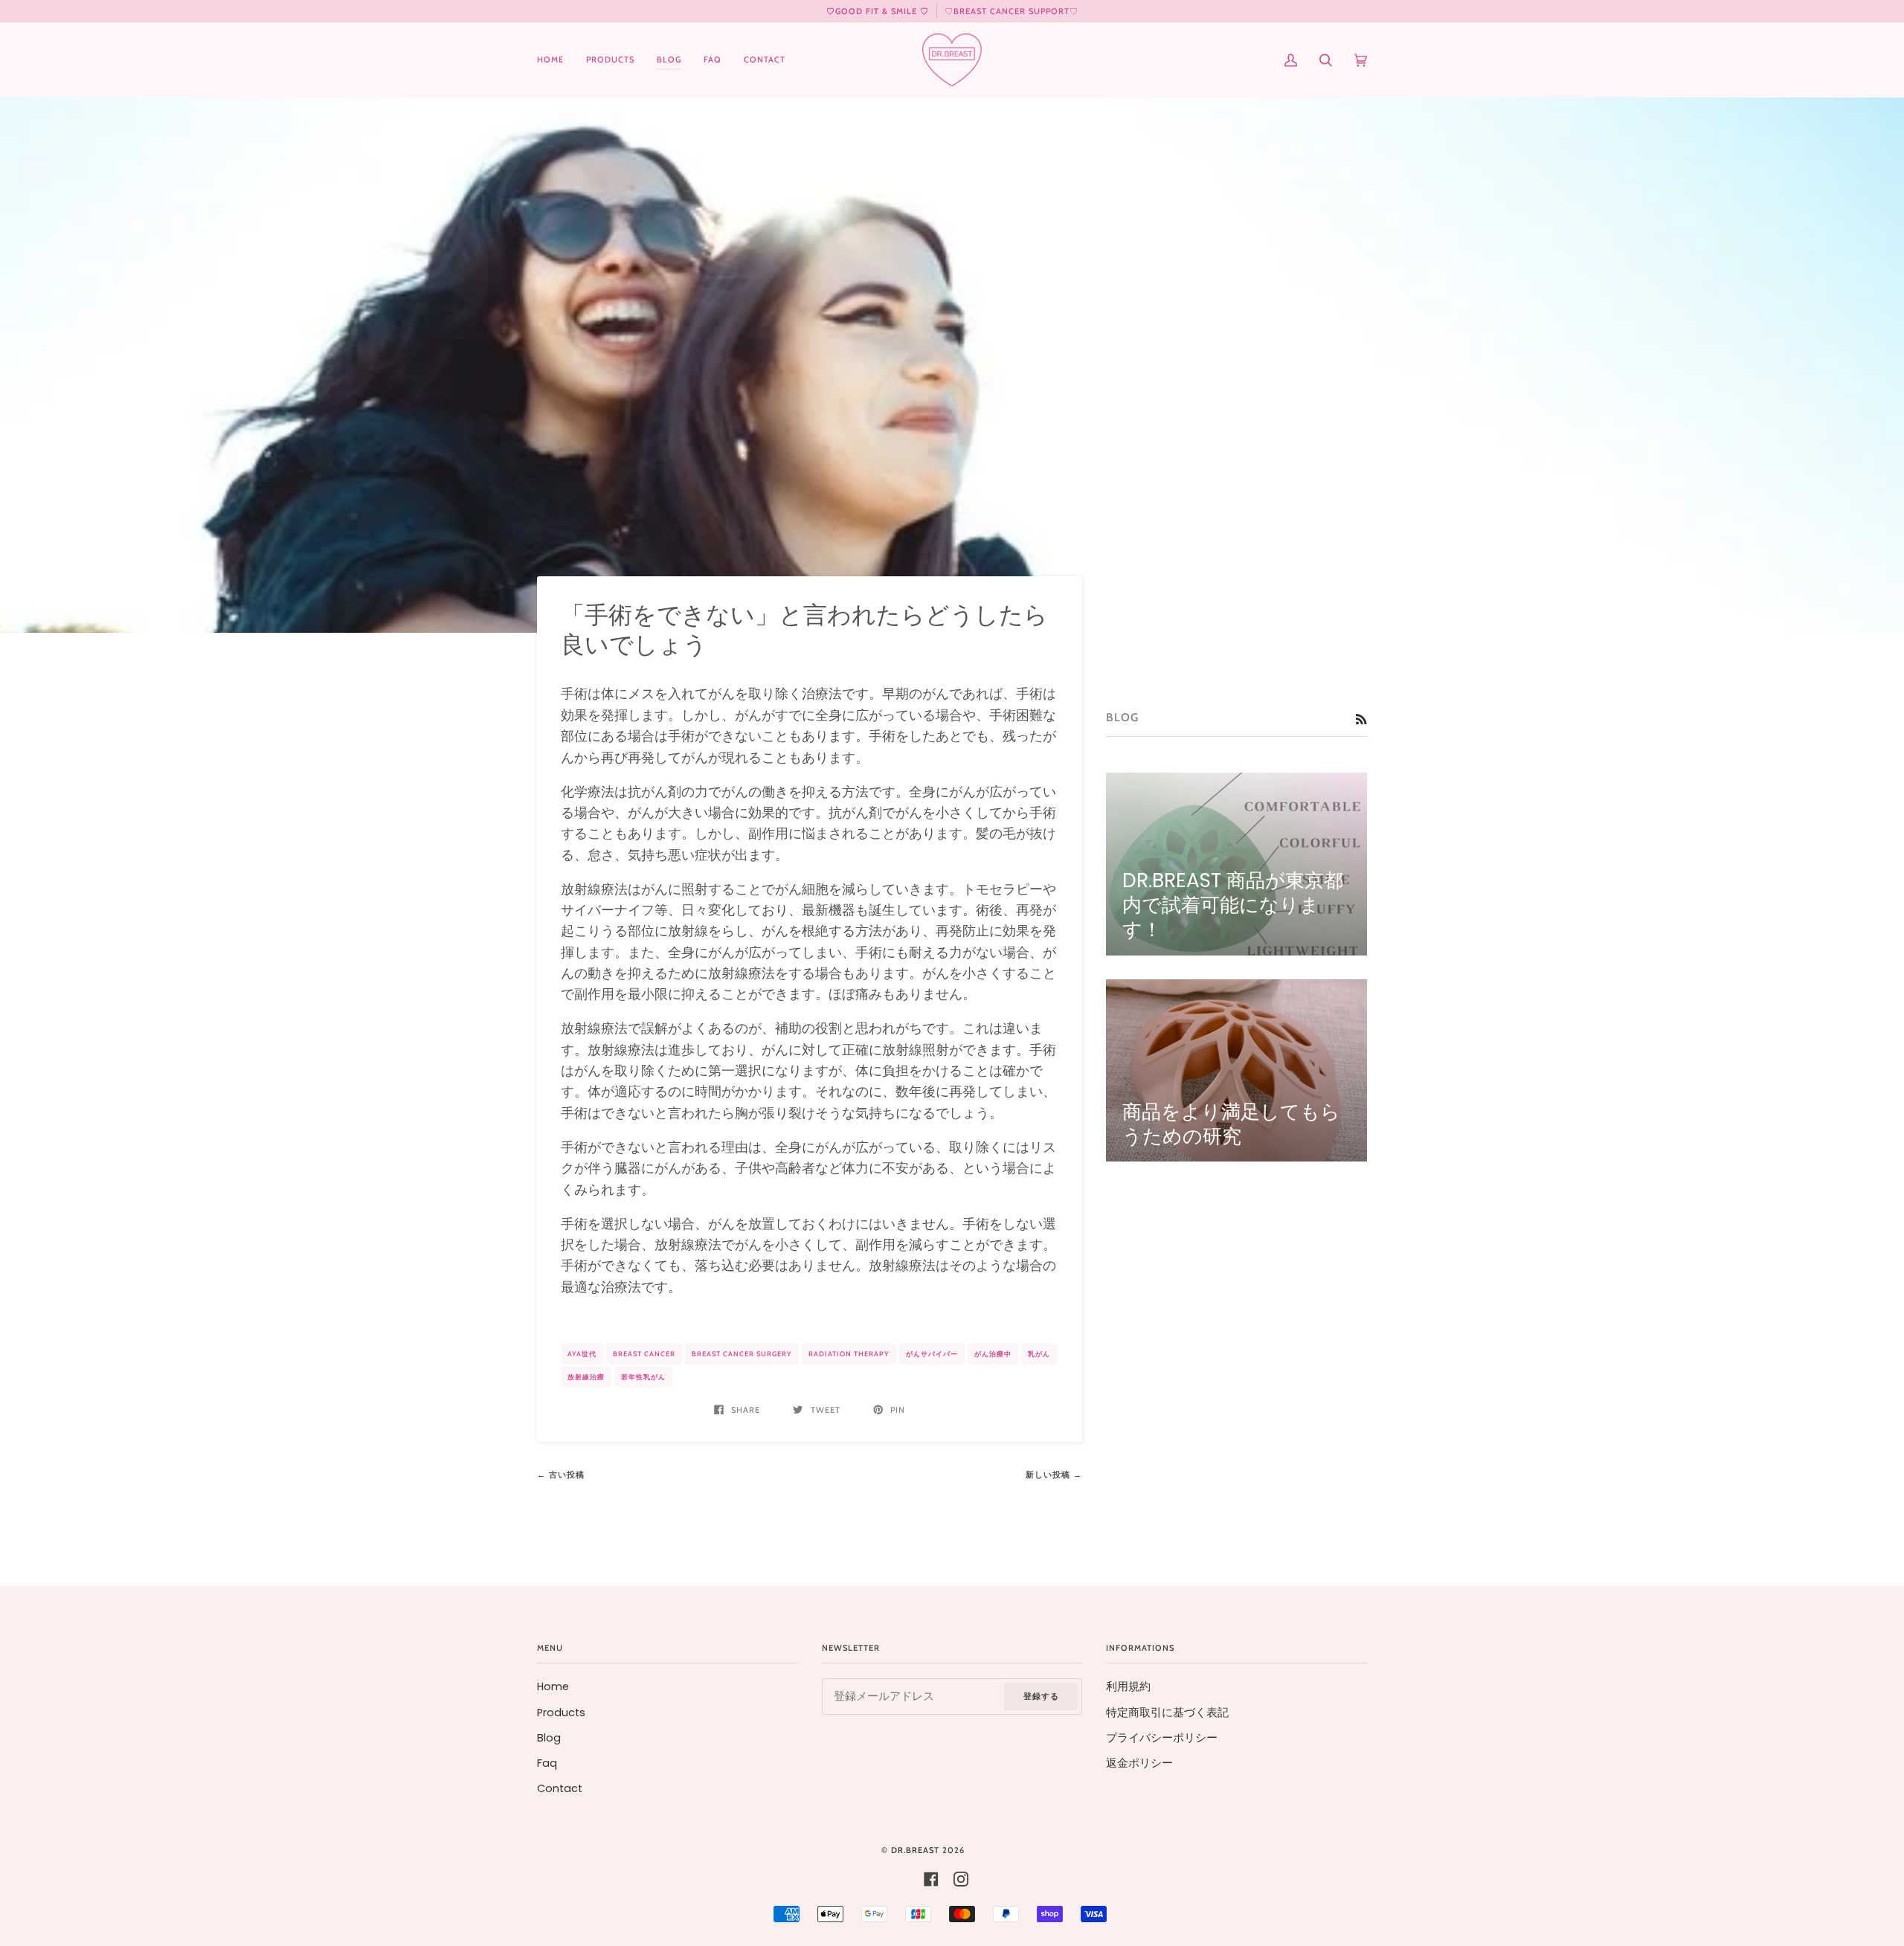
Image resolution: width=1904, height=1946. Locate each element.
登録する (1041, 1696)
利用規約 (1128, 1686)
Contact (560, 1788)
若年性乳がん (643, 1377)
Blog (549, 1738)
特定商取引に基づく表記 (1167, 1713)
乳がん (1039, 1354)
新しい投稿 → (1054, 1475)
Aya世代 (582, 1354)
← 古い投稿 (561, 1475)
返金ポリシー (1139, 1763)
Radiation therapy (849, 1354)
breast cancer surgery (742, 1354)
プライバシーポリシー (1162, 1738)
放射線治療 (586, 1377)
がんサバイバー (932, 1354)
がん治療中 (993, 1354)
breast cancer (644, 1354)
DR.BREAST (915, 1850)
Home (553, 1686)
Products (561, 1713)
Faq (547, 1763)
